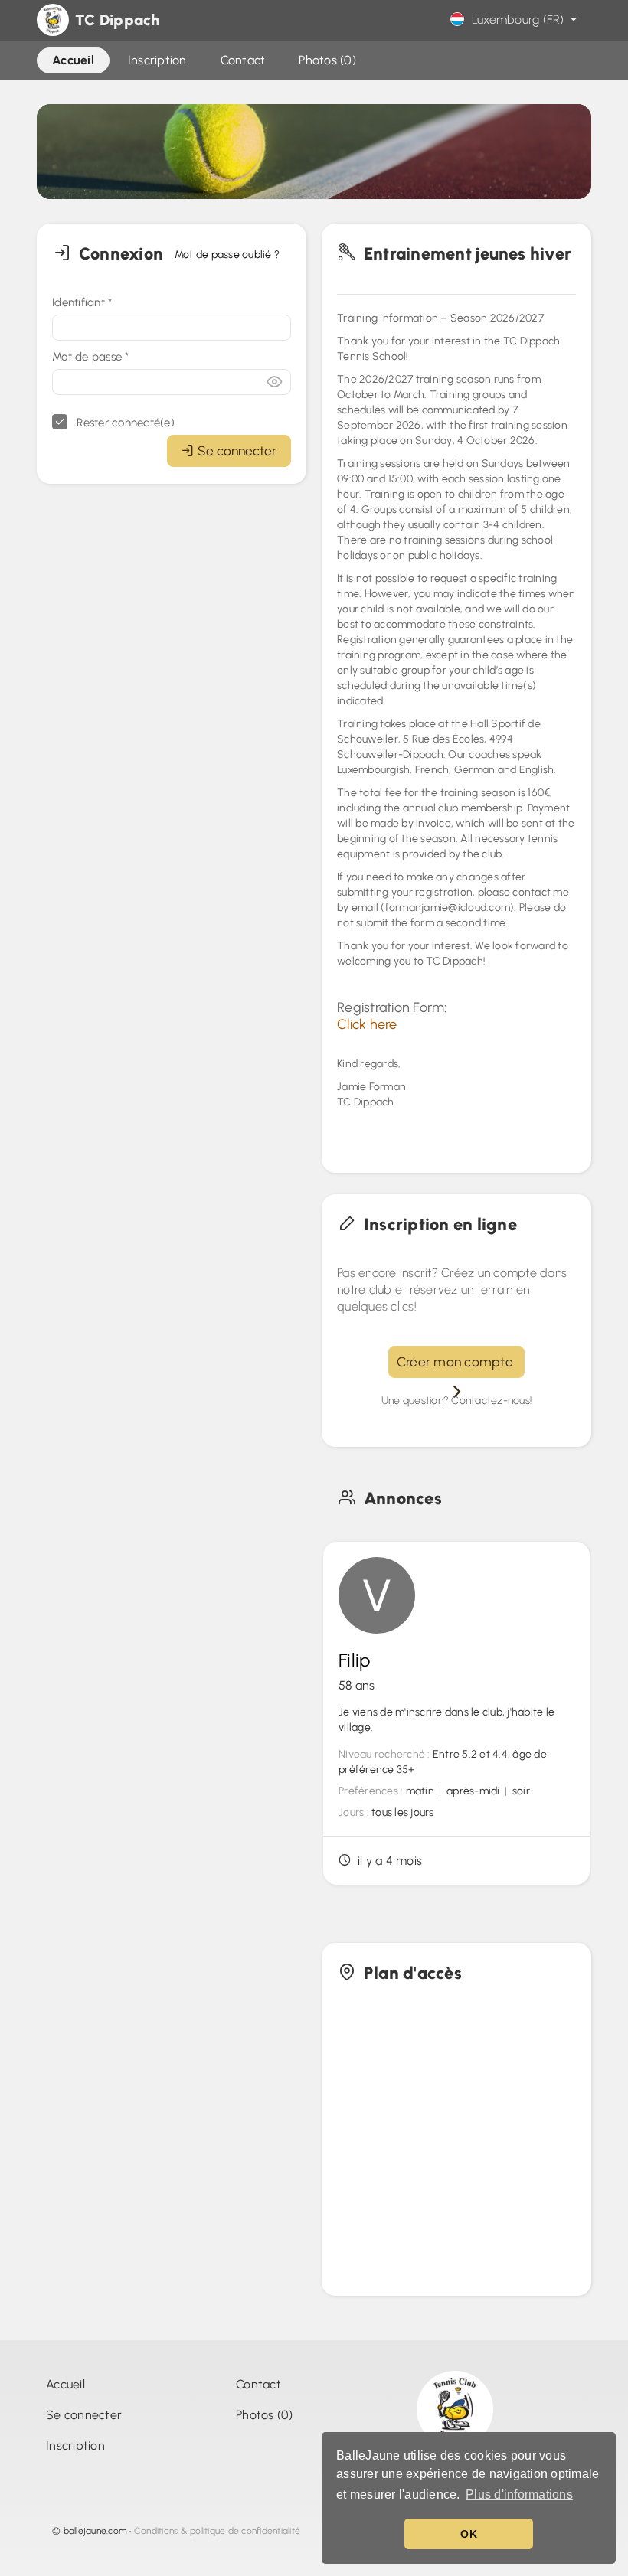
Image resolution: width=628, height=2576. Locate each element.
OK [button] (469, 2534)
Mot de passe (91, 357)
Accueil (65, 2384)
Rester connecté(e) (124, 423)
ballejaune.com (96, 2531)
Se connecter (237, 451)
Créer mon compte (456, 1361)
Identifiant (82, 302)
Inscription (75, 2445)
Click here (367, 1024)
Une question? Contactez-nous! (456, 1401)
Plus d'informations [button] (519, 2494)
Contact (258, 2384)
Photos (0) (265, 2415)
